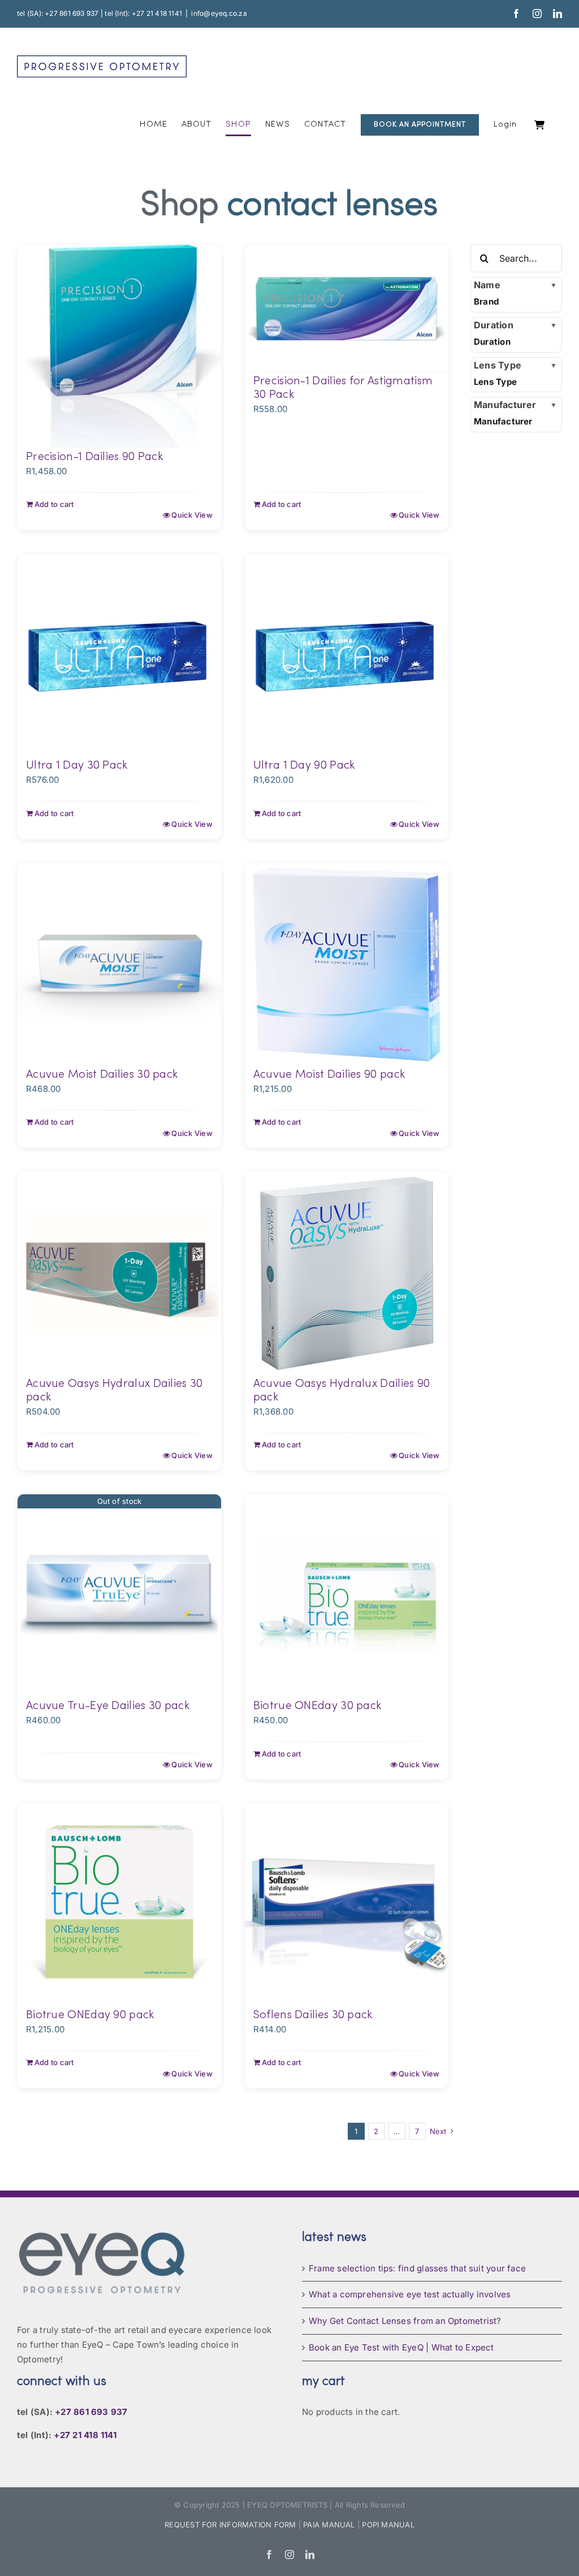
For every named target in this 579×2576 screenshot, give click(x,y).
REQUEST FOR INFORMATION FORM (230, 2525)
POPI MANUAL (388, 2525)
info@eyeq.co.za (219, 13)
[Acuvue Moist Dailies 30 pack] (119, 965)
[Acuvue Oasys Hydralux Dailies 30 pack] (119, 1273)
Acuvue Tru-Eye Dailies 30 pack (108, 1706)
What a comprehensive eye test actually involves (410, 2294)
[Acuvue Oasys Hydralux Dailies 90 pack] (347, 1273)
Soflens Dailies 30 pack (313, 2015)
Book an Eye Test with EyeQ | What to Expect (401, 2347)
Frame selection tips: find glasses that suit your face (417, 2268)
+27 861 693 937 (91, 2412)
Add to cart (54, 504)
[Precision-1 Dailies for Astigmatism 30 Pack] (347, 309)
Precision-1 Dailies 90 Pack (94, 457)
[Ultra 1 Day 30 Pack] (119, 656)
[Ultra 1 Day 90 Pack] (347, 656)
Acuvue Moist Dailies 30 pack (102, 1075)
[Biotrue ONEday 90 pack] (119, 1905)
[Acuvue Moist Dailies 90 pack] (347, 965)
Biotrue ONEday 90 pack (90, 2015)
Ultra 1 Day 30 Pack (77, 766)
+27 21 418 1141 (85, 2435)
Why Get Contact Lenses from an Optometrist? (405, 2321)
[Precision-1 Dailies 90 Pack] (119, 346)
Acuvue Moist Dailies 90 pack (329, 1075)
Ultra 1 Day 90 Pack (304, 766)
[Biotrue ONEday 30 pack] (347, 1596)
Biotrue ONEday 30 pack (317, 1706)
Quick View (192, 515)
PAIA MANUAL (329, 2525)
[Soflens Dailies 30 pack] (347, 1905)
